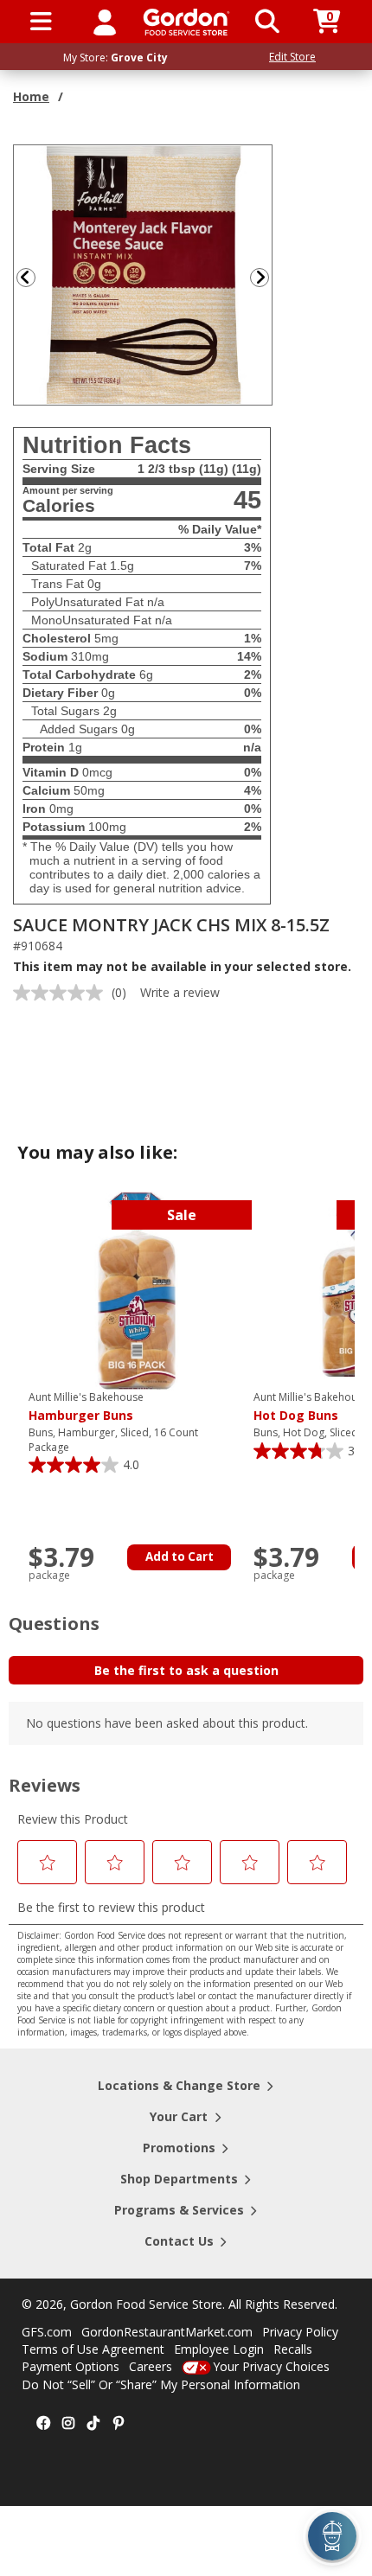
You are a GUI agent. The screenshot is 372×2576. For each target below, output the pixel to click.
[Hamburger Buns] (137, 1290)
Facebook (43, 2424)
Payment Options (71, 2366)
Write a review (180, 992)
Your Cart (179, 2116)
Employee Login (219, 2349)
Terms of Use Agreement (93, 2349)
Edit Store (292, 57)
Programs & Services (179, 2210)
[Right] (266, 277)
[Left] (24, 277)
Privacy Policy (300, 2332)
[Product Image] (144, 274)
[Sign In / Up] (105, 22)
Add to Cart (180, 1556)
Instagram (68, 2424)
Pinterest (119, 2424)
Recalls (293, 2349)
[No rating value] (62, 993)
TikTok (93, 2424)
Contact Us (179, 2241)
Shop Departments (179, 2179)
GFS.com (47, 2332)
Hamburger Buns (86, 1407)
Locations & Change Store (179, 2085)
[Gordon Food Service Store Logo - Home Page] (186, 22)
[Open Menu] (41, 22)
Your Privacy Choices (271, 2366)
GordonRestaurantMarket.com (167, 2332)
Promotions (179, 2148)
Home (31, 96)
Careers (151, 2366)
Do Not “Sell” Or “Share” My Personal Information (161, 2384)
